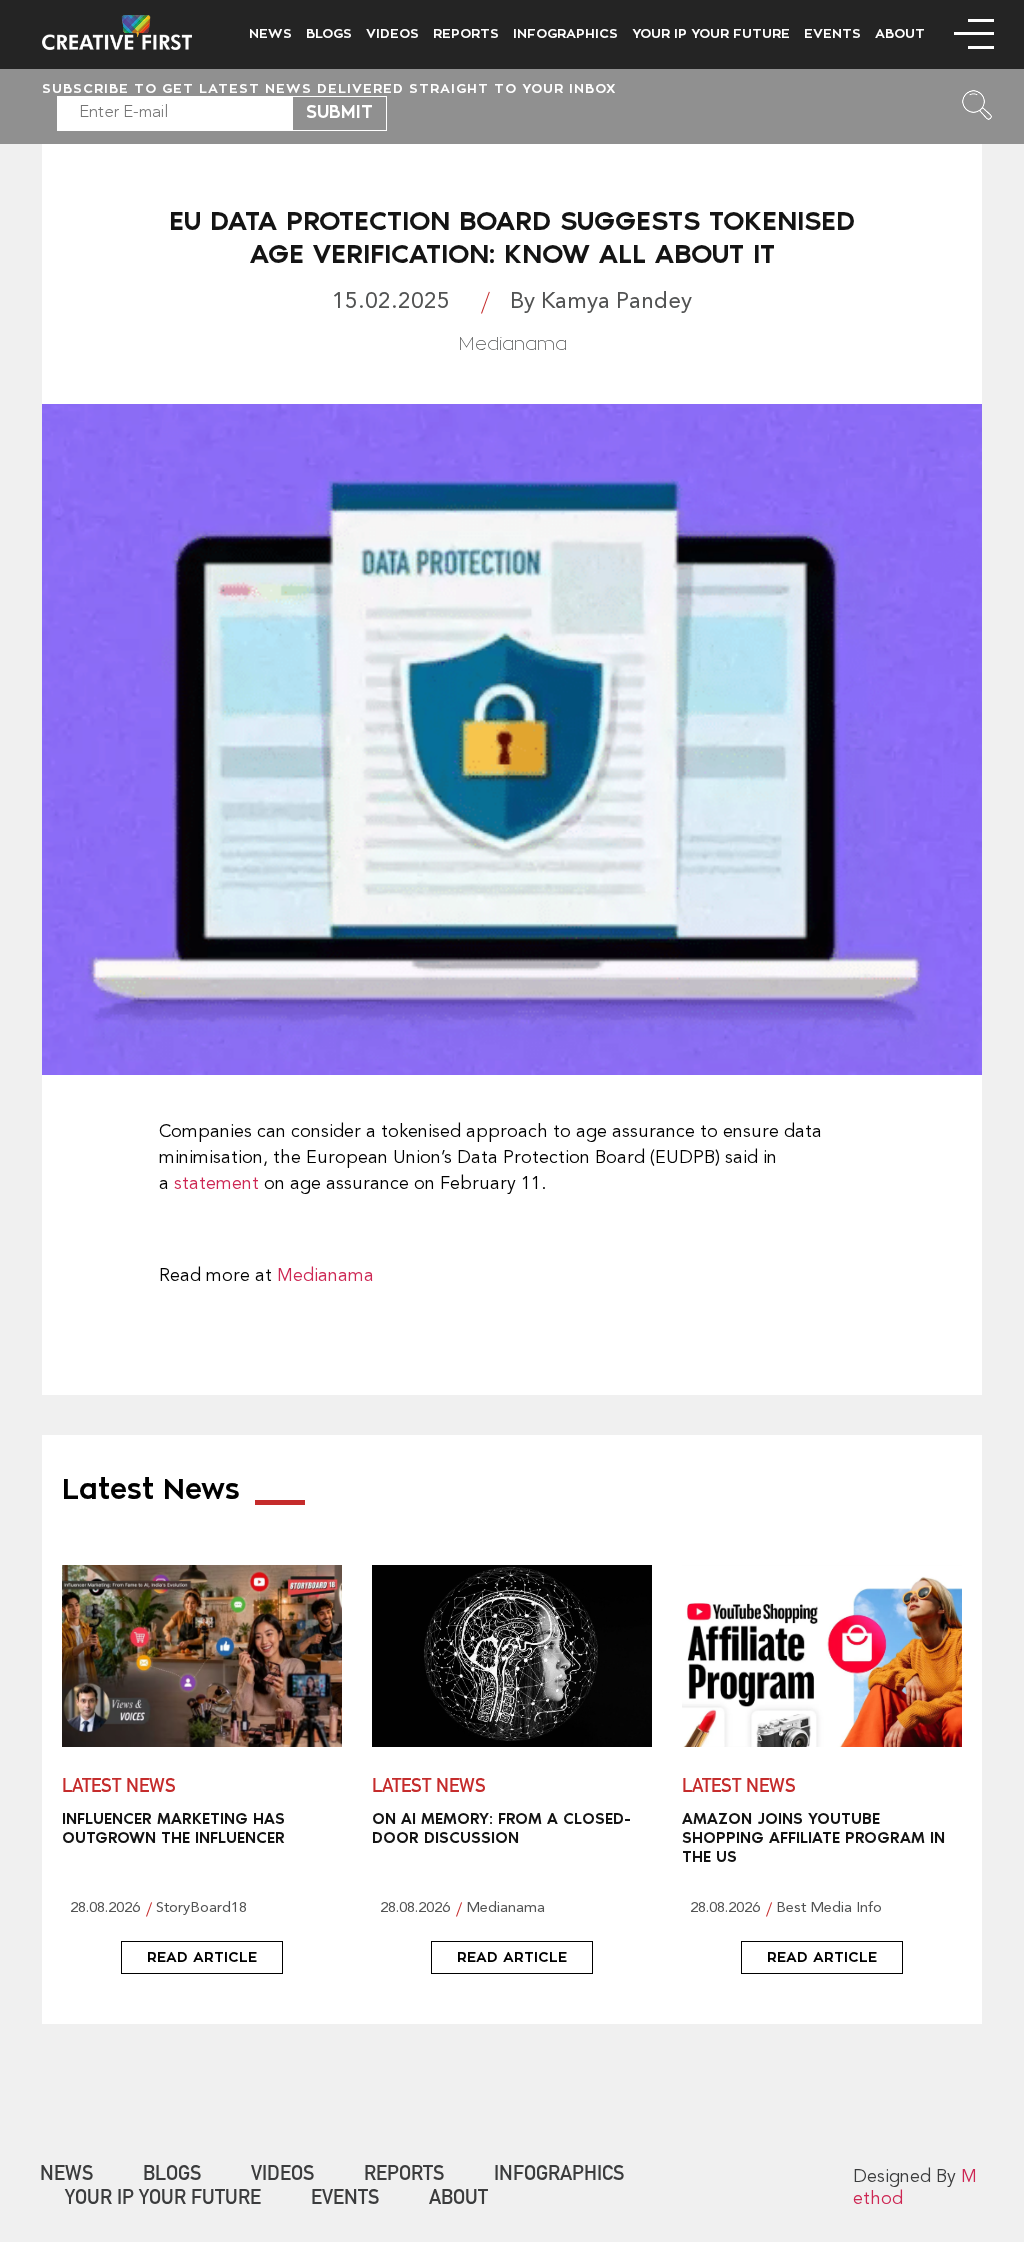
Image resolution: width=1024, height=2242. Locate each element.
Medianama (325, 1276)
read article (202, 1957)
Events (832, 33)
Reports (466, 33)
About (900, 33)
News (270, 33)
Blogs (329, 33)
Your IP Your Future (711, 33)
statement (216, 1184)
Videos (392, 33)
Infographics (565, 33)
